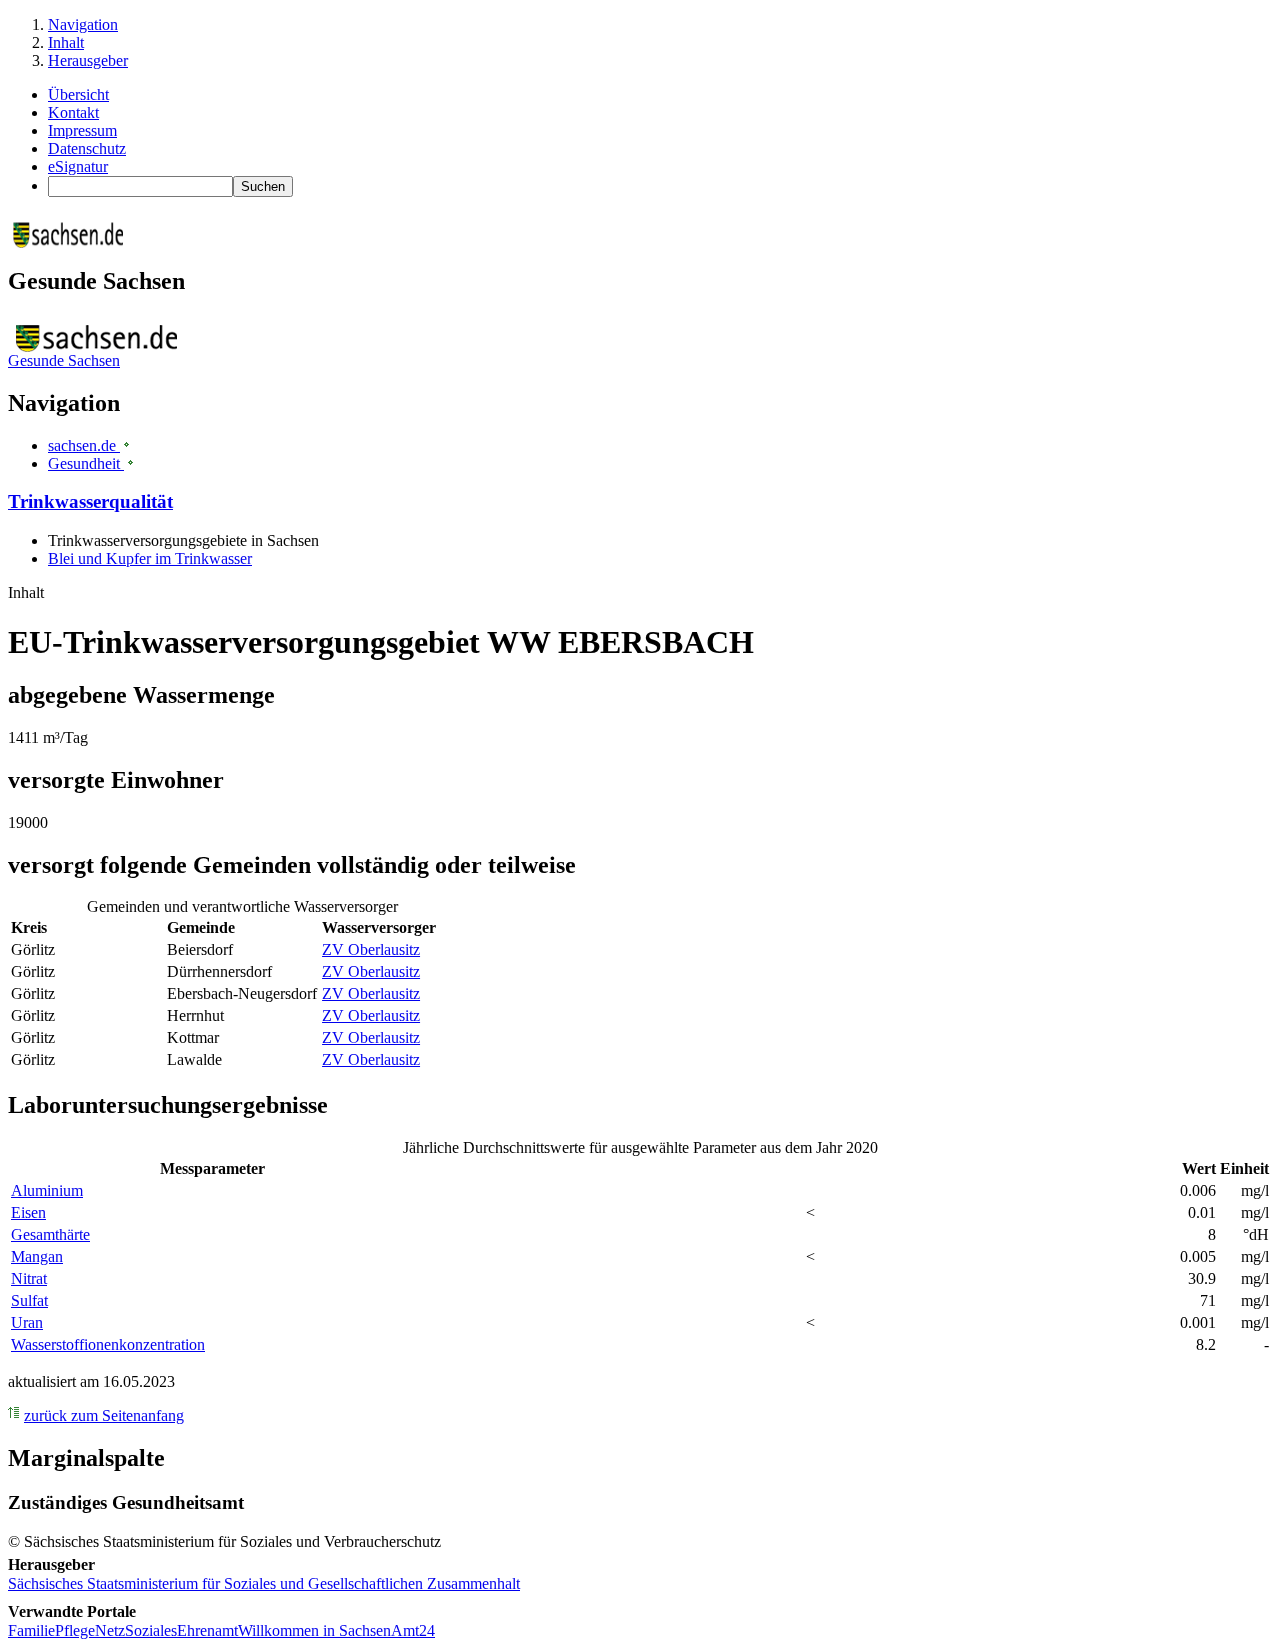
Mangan (37, 1256)
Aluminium (47, 1190)
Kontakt (73, 112)
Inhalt (66, 42)
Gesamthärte (50, 1234)
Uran (27, 1322)
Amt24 (413, 1630)
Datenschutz (87, 148)
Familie (31, 1630)
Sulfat (29, 1300)
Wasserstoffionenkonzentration (108, 1344)
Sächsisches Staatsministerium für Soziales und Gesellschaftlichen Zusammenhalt (264, 1583)
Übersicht (78, 94)
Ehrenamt (207, 1630)
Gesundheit (86, 463)
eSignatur (78, 166)
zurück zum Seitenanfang (104, 1415)
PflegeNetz (90, 1630)
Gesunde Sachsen (64, 360)
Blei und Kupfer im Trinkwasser (150, 558)
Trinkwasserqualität (90, 501)
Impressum (82, 130)
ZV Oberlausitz (371, 949)
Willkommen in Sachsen (314, 1630)
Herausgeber (88, 60)
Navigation (83, 24)
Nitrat (29, 1278)
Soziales (151, 1630)
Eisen (28, 1212)
